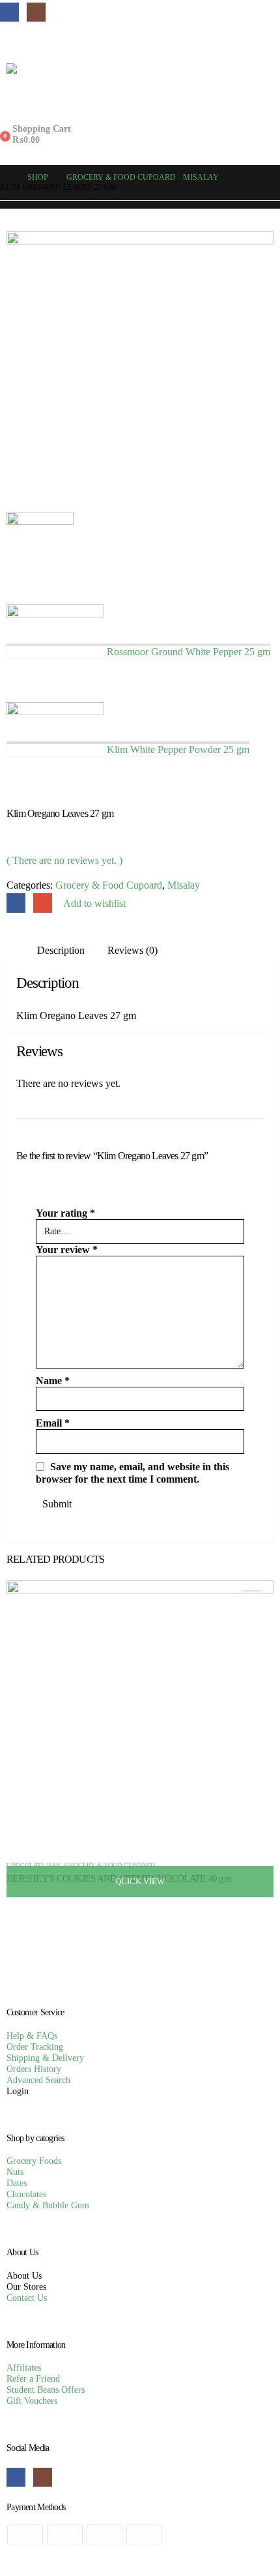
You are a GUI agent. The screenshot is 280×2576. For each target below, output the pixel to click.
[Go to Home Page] (5, 178)
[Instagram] (36, 12)
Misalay (184, 885)
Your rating (65, 1213)
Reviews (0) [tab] (133, 950)
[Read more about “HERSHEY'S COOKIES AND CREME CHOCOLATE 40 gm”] (252, 1591)
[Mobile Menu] (11, 40)
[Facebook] (9, 12)
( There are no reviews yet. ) (64, 860)
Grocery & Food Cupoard (109, 885)
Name (53, 1381)
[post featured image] (140, 1713)
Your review (67, 1250)
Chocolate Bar (34, 1865)
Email (43, 903)
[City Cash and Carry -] (140, 87)
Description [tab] (61, 950)
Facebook (16, 903)
